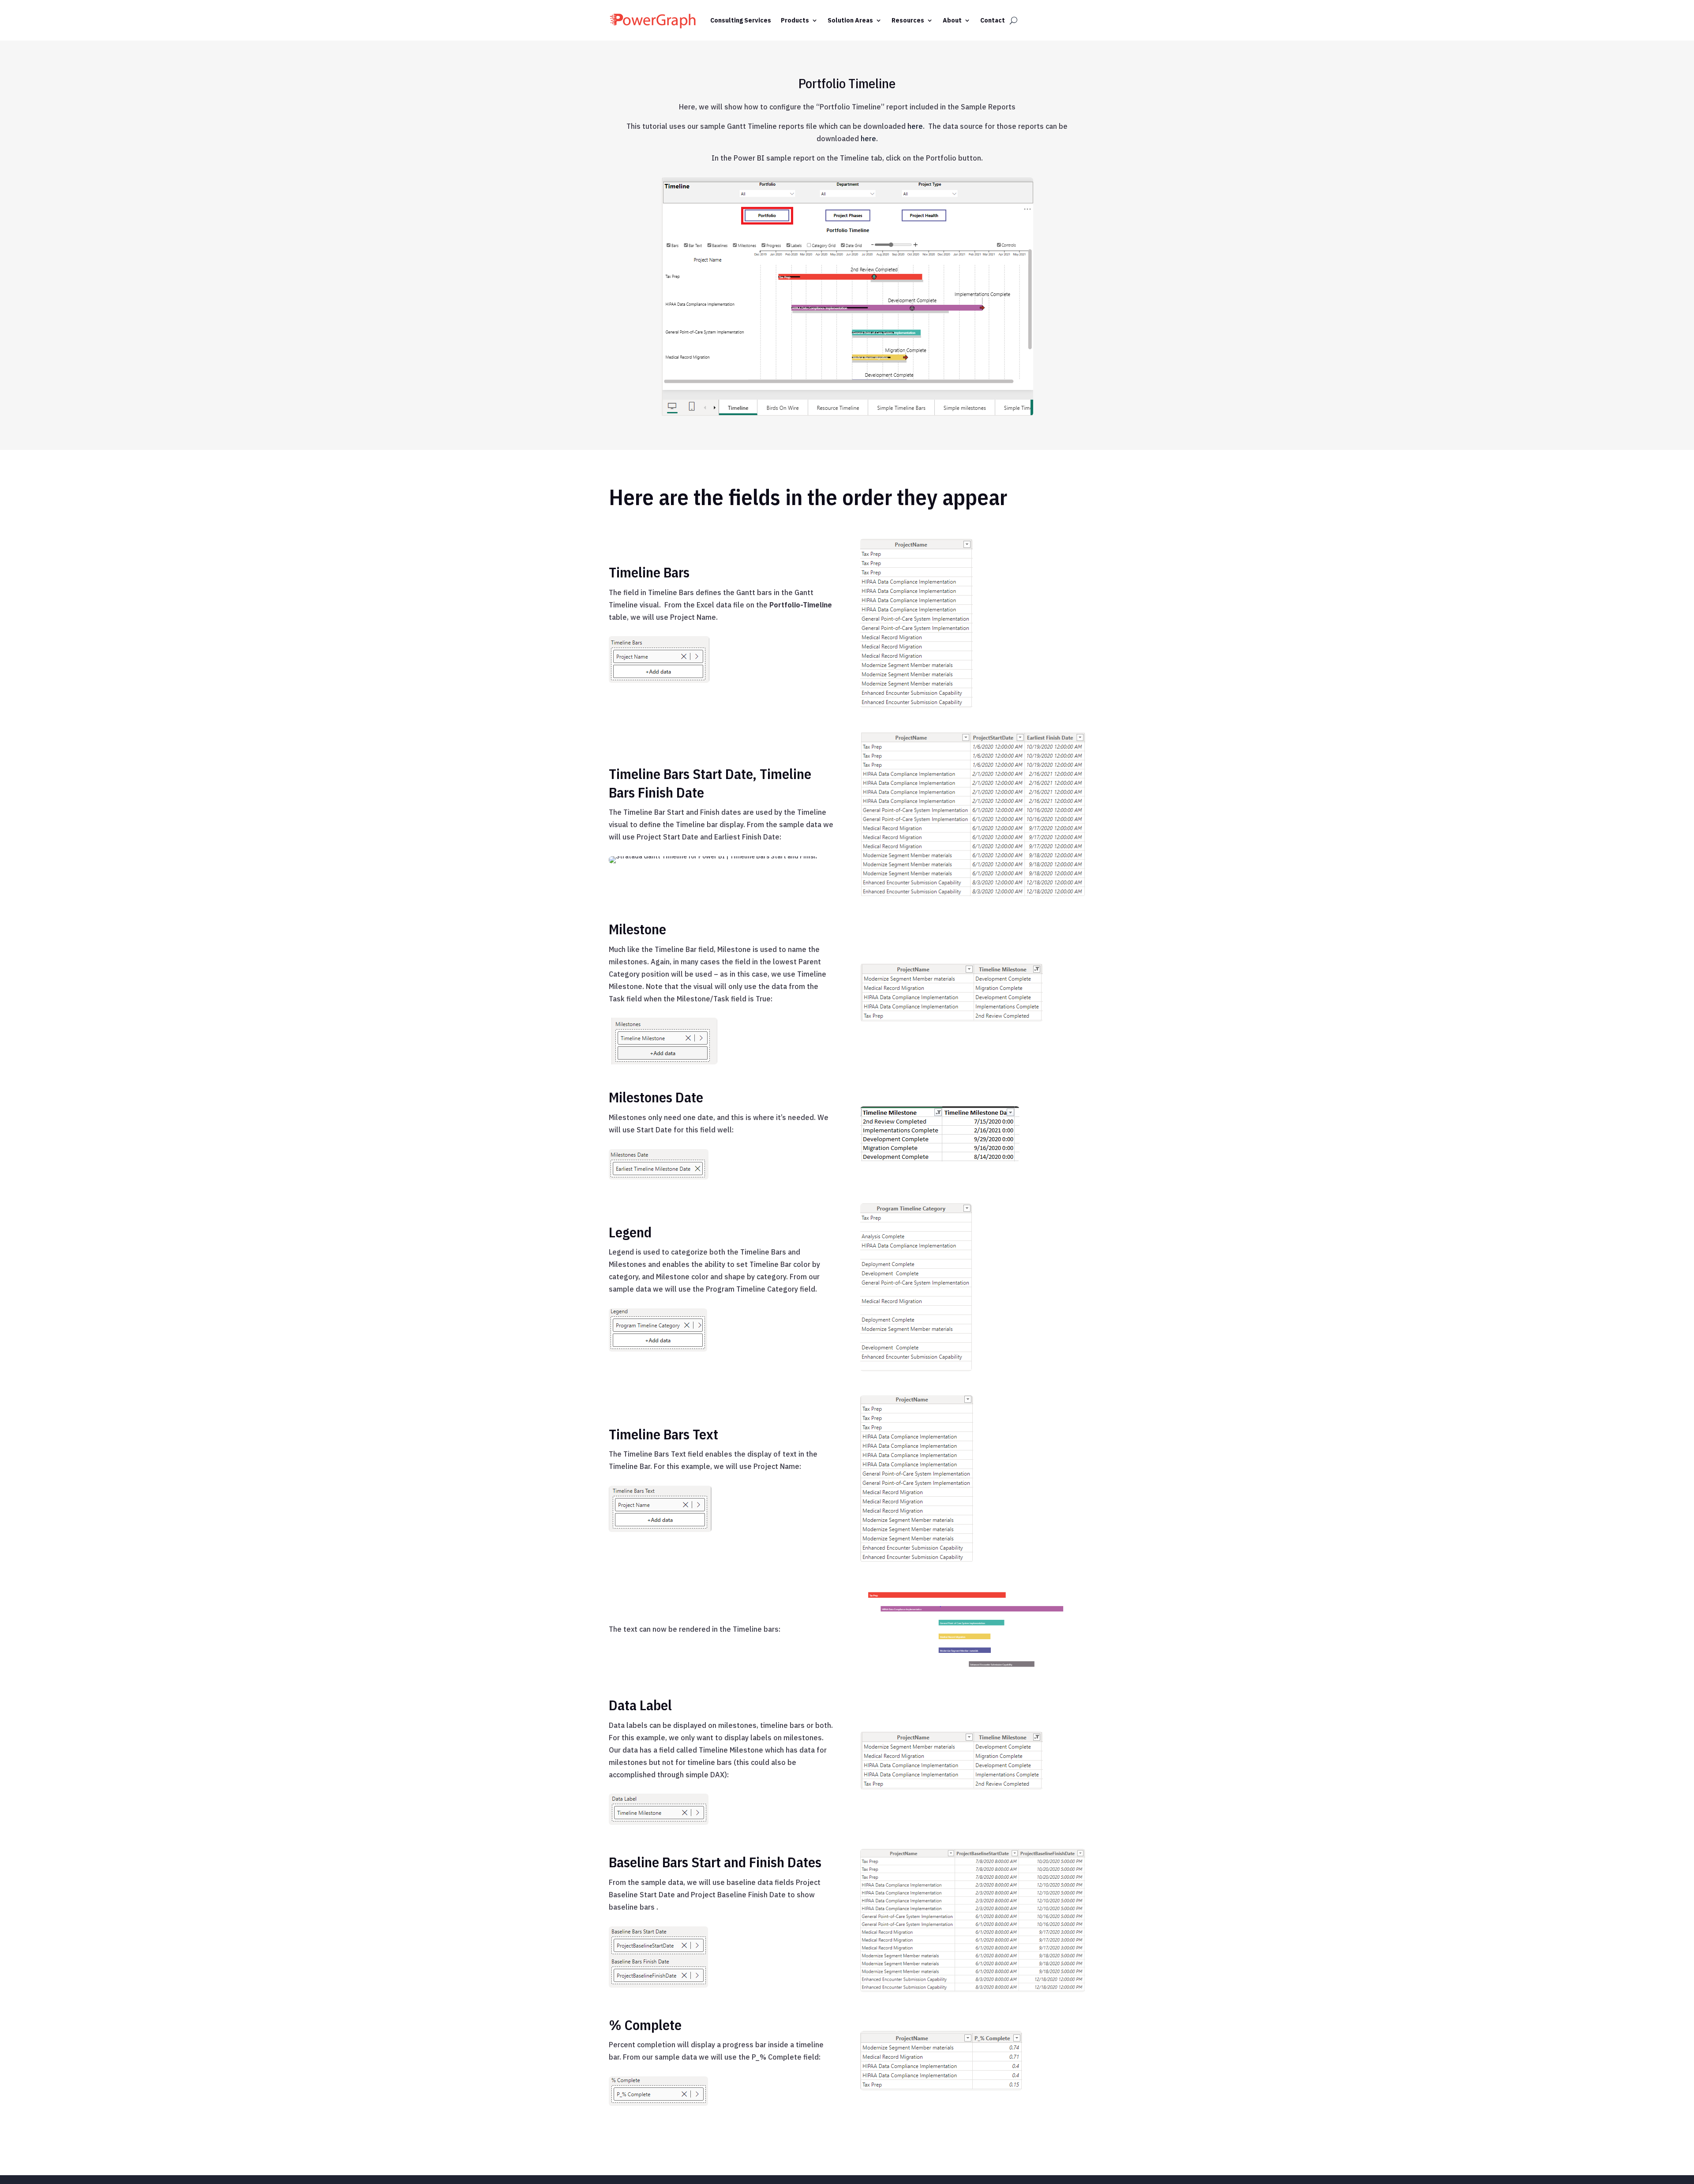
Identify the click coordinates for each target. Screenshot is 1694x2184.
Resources (908, 20)
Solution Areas (850, 20)
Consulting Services (741, 20)
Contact (993, 20)
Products (795, 20)
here (915, 126)
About (952, 20)
